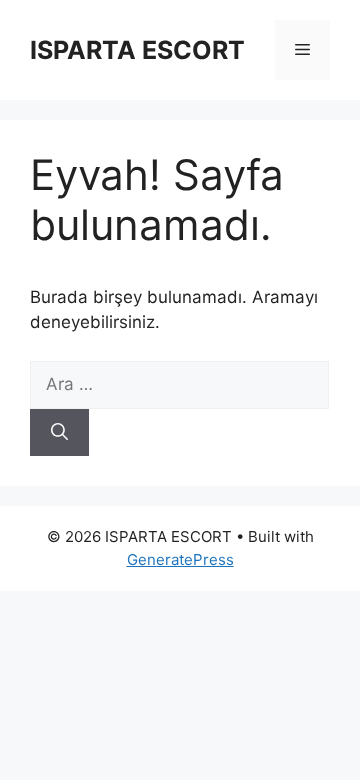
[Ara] (59, 433)
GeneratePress (180, 559)
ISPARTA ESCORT (137, 50)
